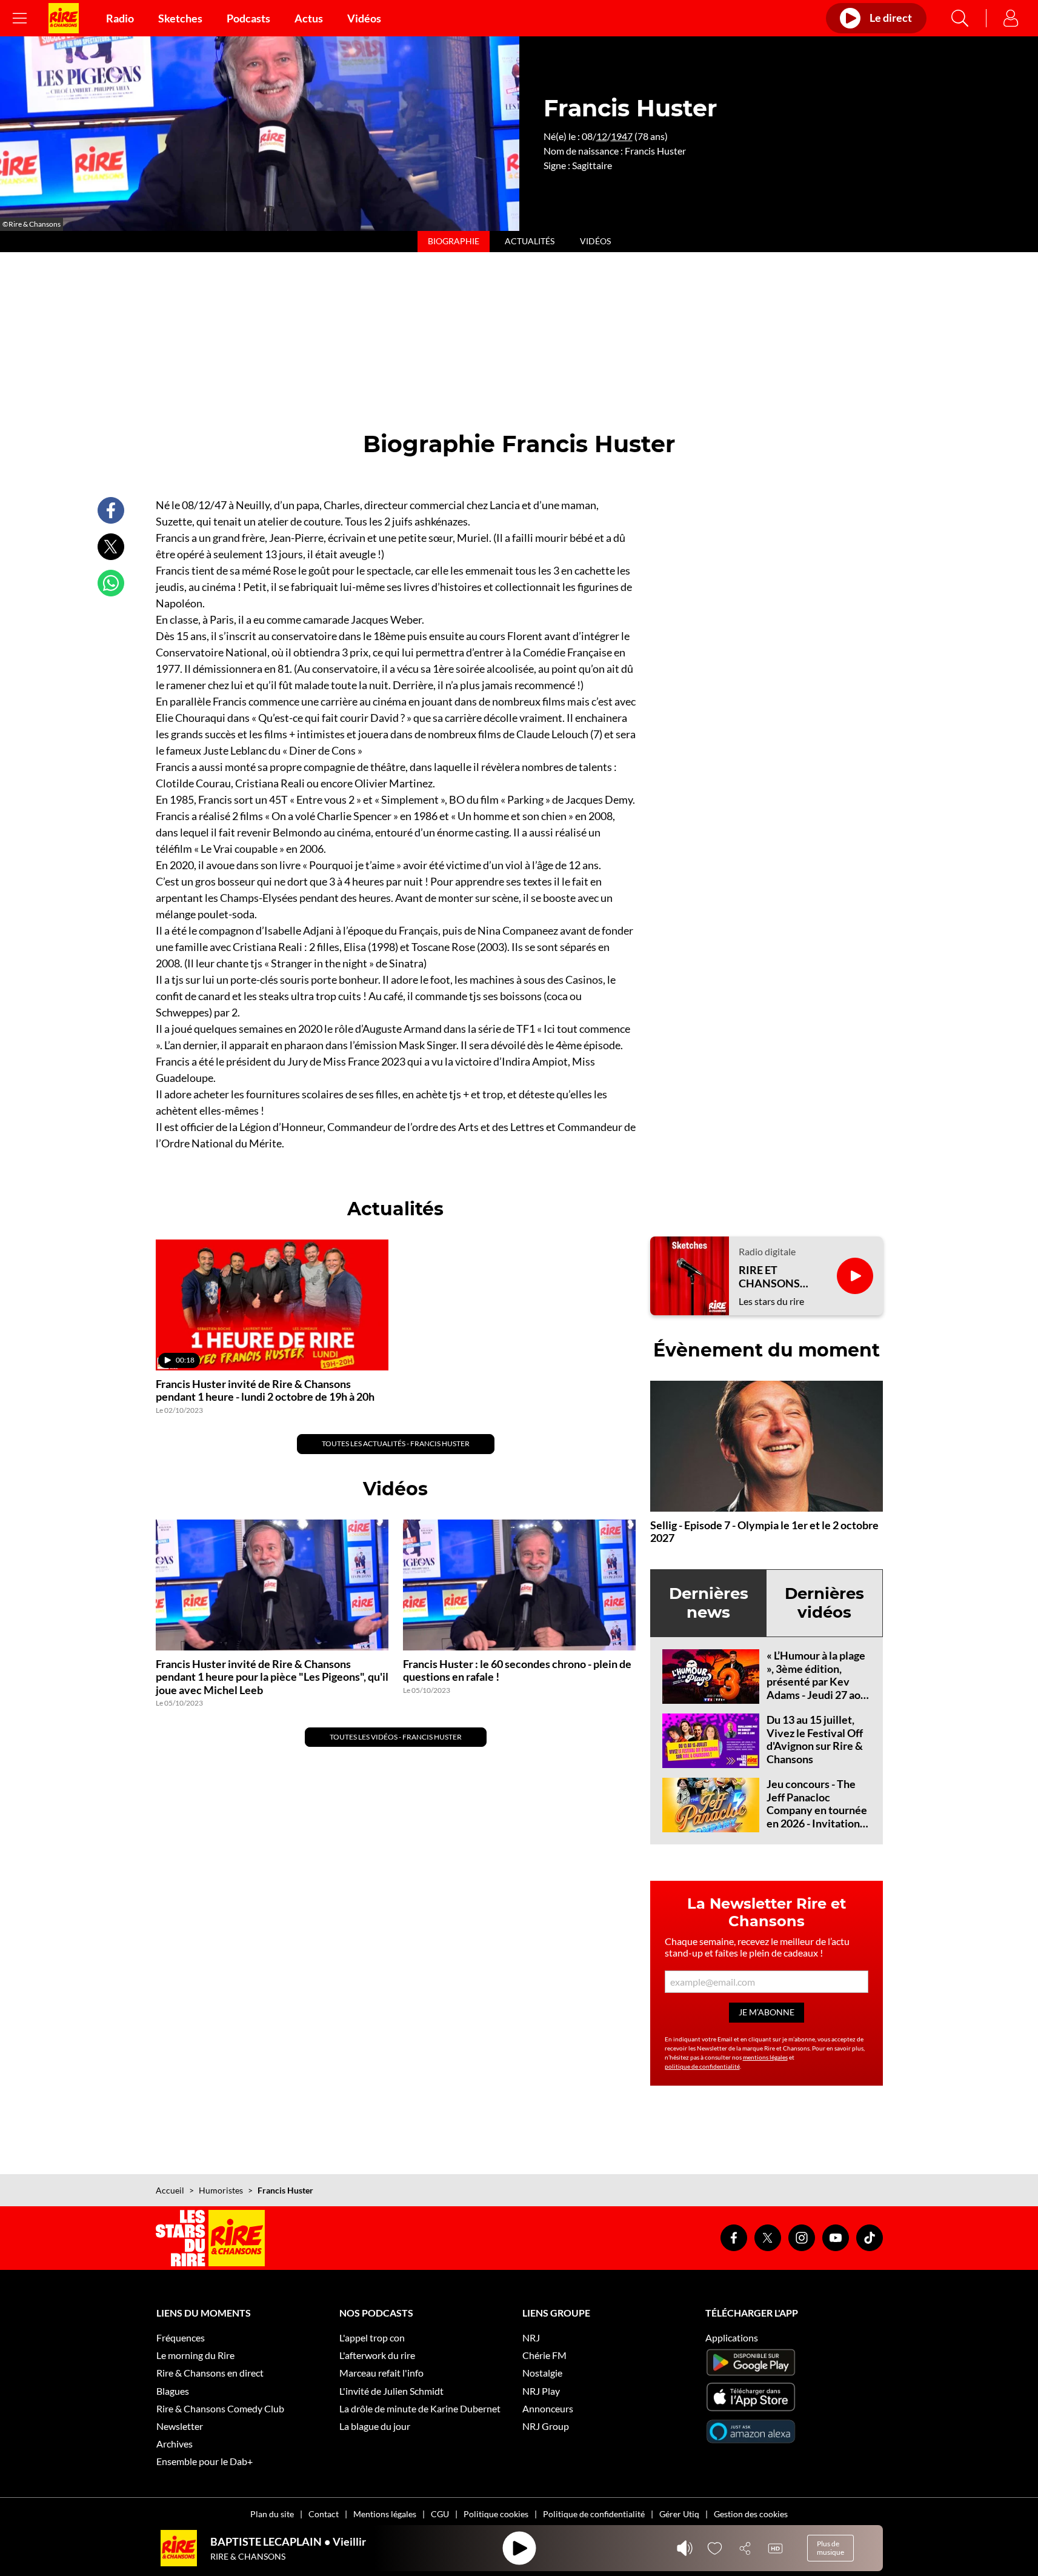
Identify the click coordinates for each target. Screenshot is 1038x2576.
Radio (120, 18)
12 (602, 136)
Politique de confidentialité (594, 2514)
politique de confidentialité (702, 2066)
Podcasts (248, 18)
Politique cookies (496, 2514)
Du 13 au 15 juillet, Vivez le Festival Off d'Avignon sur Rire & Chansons (815, 1739)
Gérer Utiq (679, 2514)
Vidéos (364, 18)
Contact (324, 2514)
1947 (622, 136)
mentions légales (765, 2057)
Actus (309, 18)
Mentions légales (385, 2514)
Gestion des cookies (751, 2514)
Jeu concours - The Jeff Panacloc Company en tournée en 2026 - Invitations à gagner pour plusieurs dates (817, 1817)
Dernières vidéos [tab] (824, 1603)
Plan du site (272, 2514)
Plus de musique (830, 2548)
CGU (440, 2514)
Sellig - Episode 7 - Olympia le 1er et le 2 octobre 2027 (764, 1532)
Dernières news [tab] (709, 1603)
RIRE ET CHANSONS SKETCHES (769, 1277)
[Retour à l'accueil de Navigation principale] (64, 18)
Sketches (180, 18)
